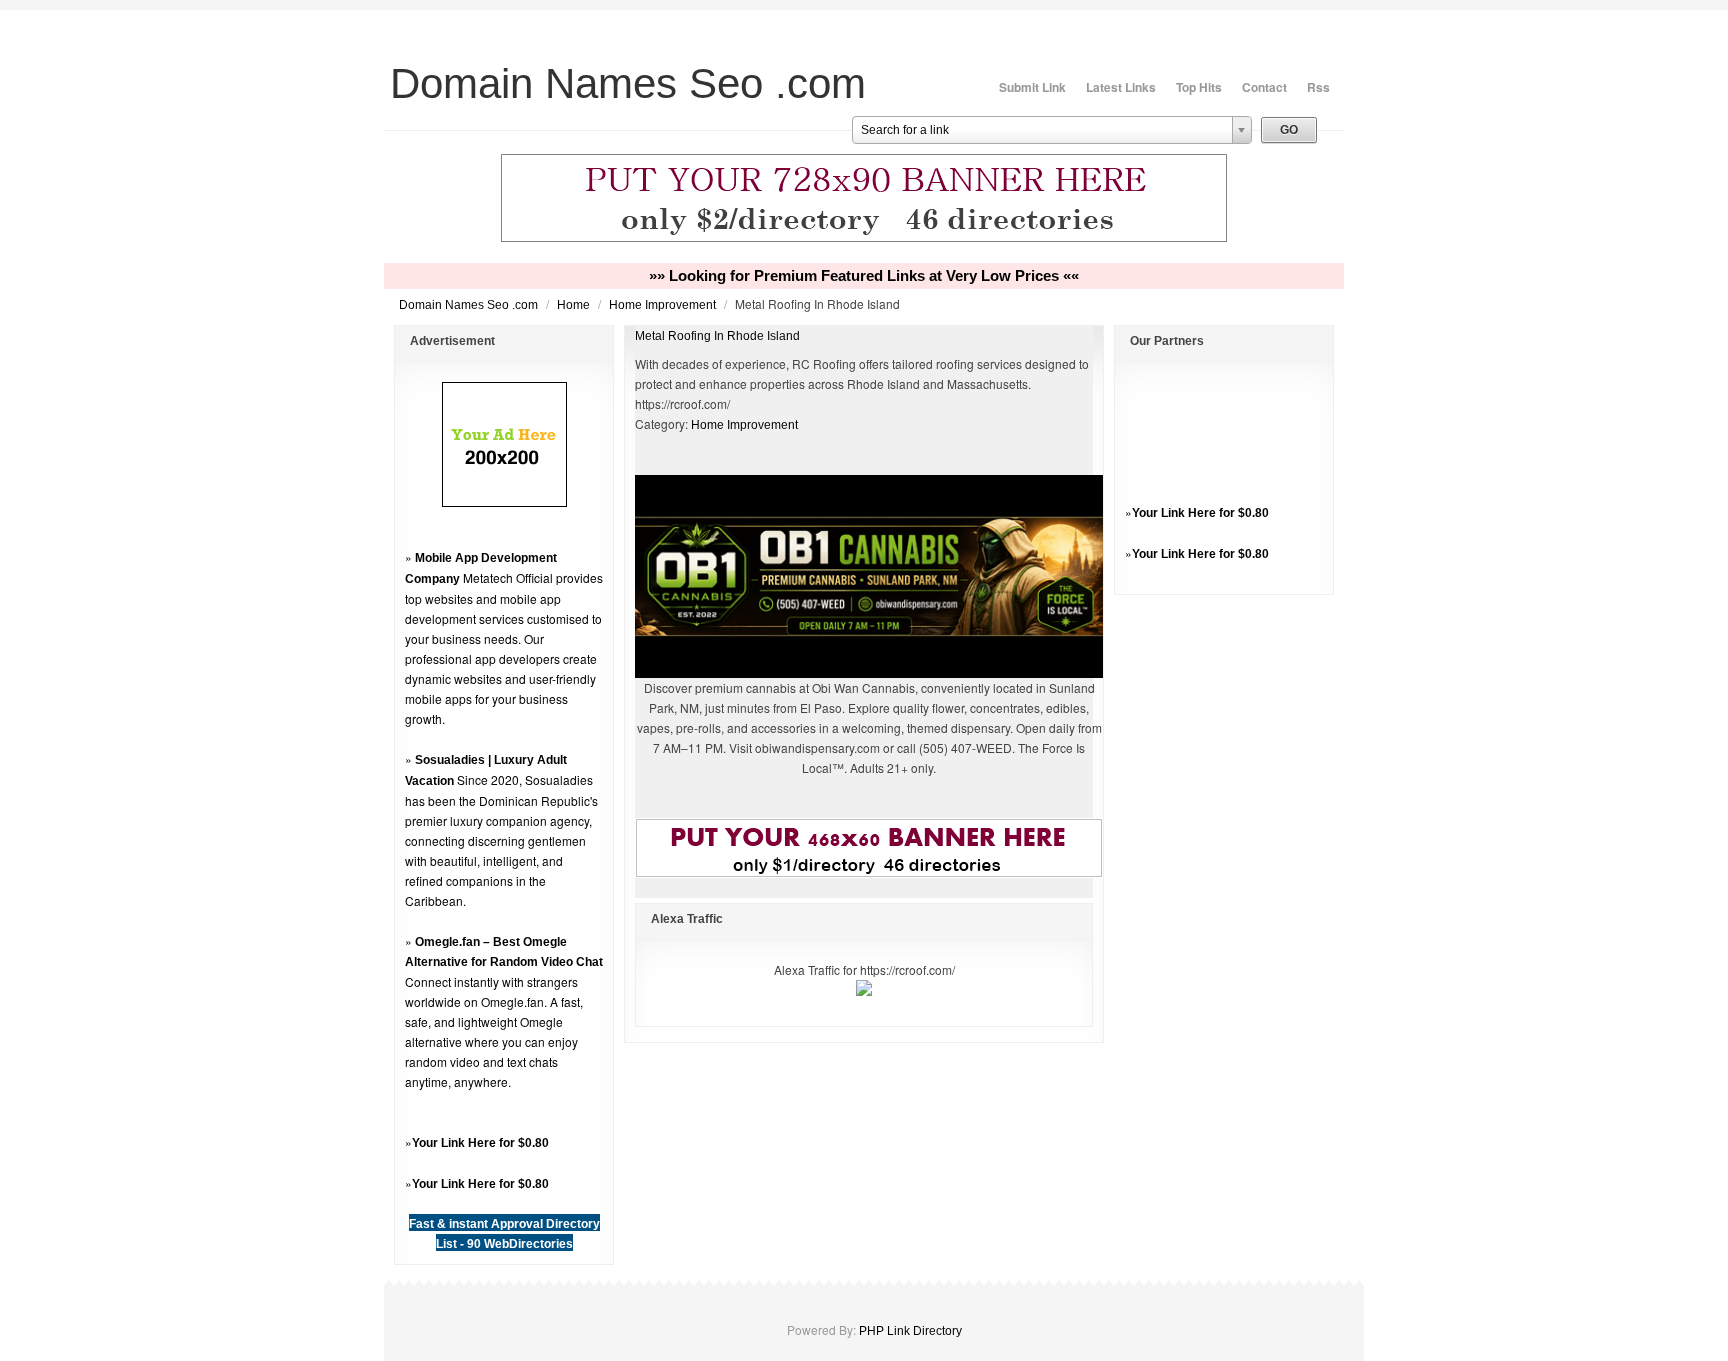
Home (575, 305)
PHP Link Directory (910, 1331)
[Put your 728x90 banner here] (864, 239)
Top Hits (1199, 87)
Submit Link (1032, 87)
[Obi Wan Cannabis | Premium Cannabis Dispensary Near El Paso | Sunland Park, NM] (869, 674)
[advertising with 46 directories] (504, 503)
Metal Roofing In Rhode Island (717, 336)
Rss (1318, 87)
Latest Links (1121, 87)
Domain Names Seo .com (470, 305)
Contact (1264, 87)
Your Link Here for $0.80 (480, 1143)
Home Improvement (664, 305)
